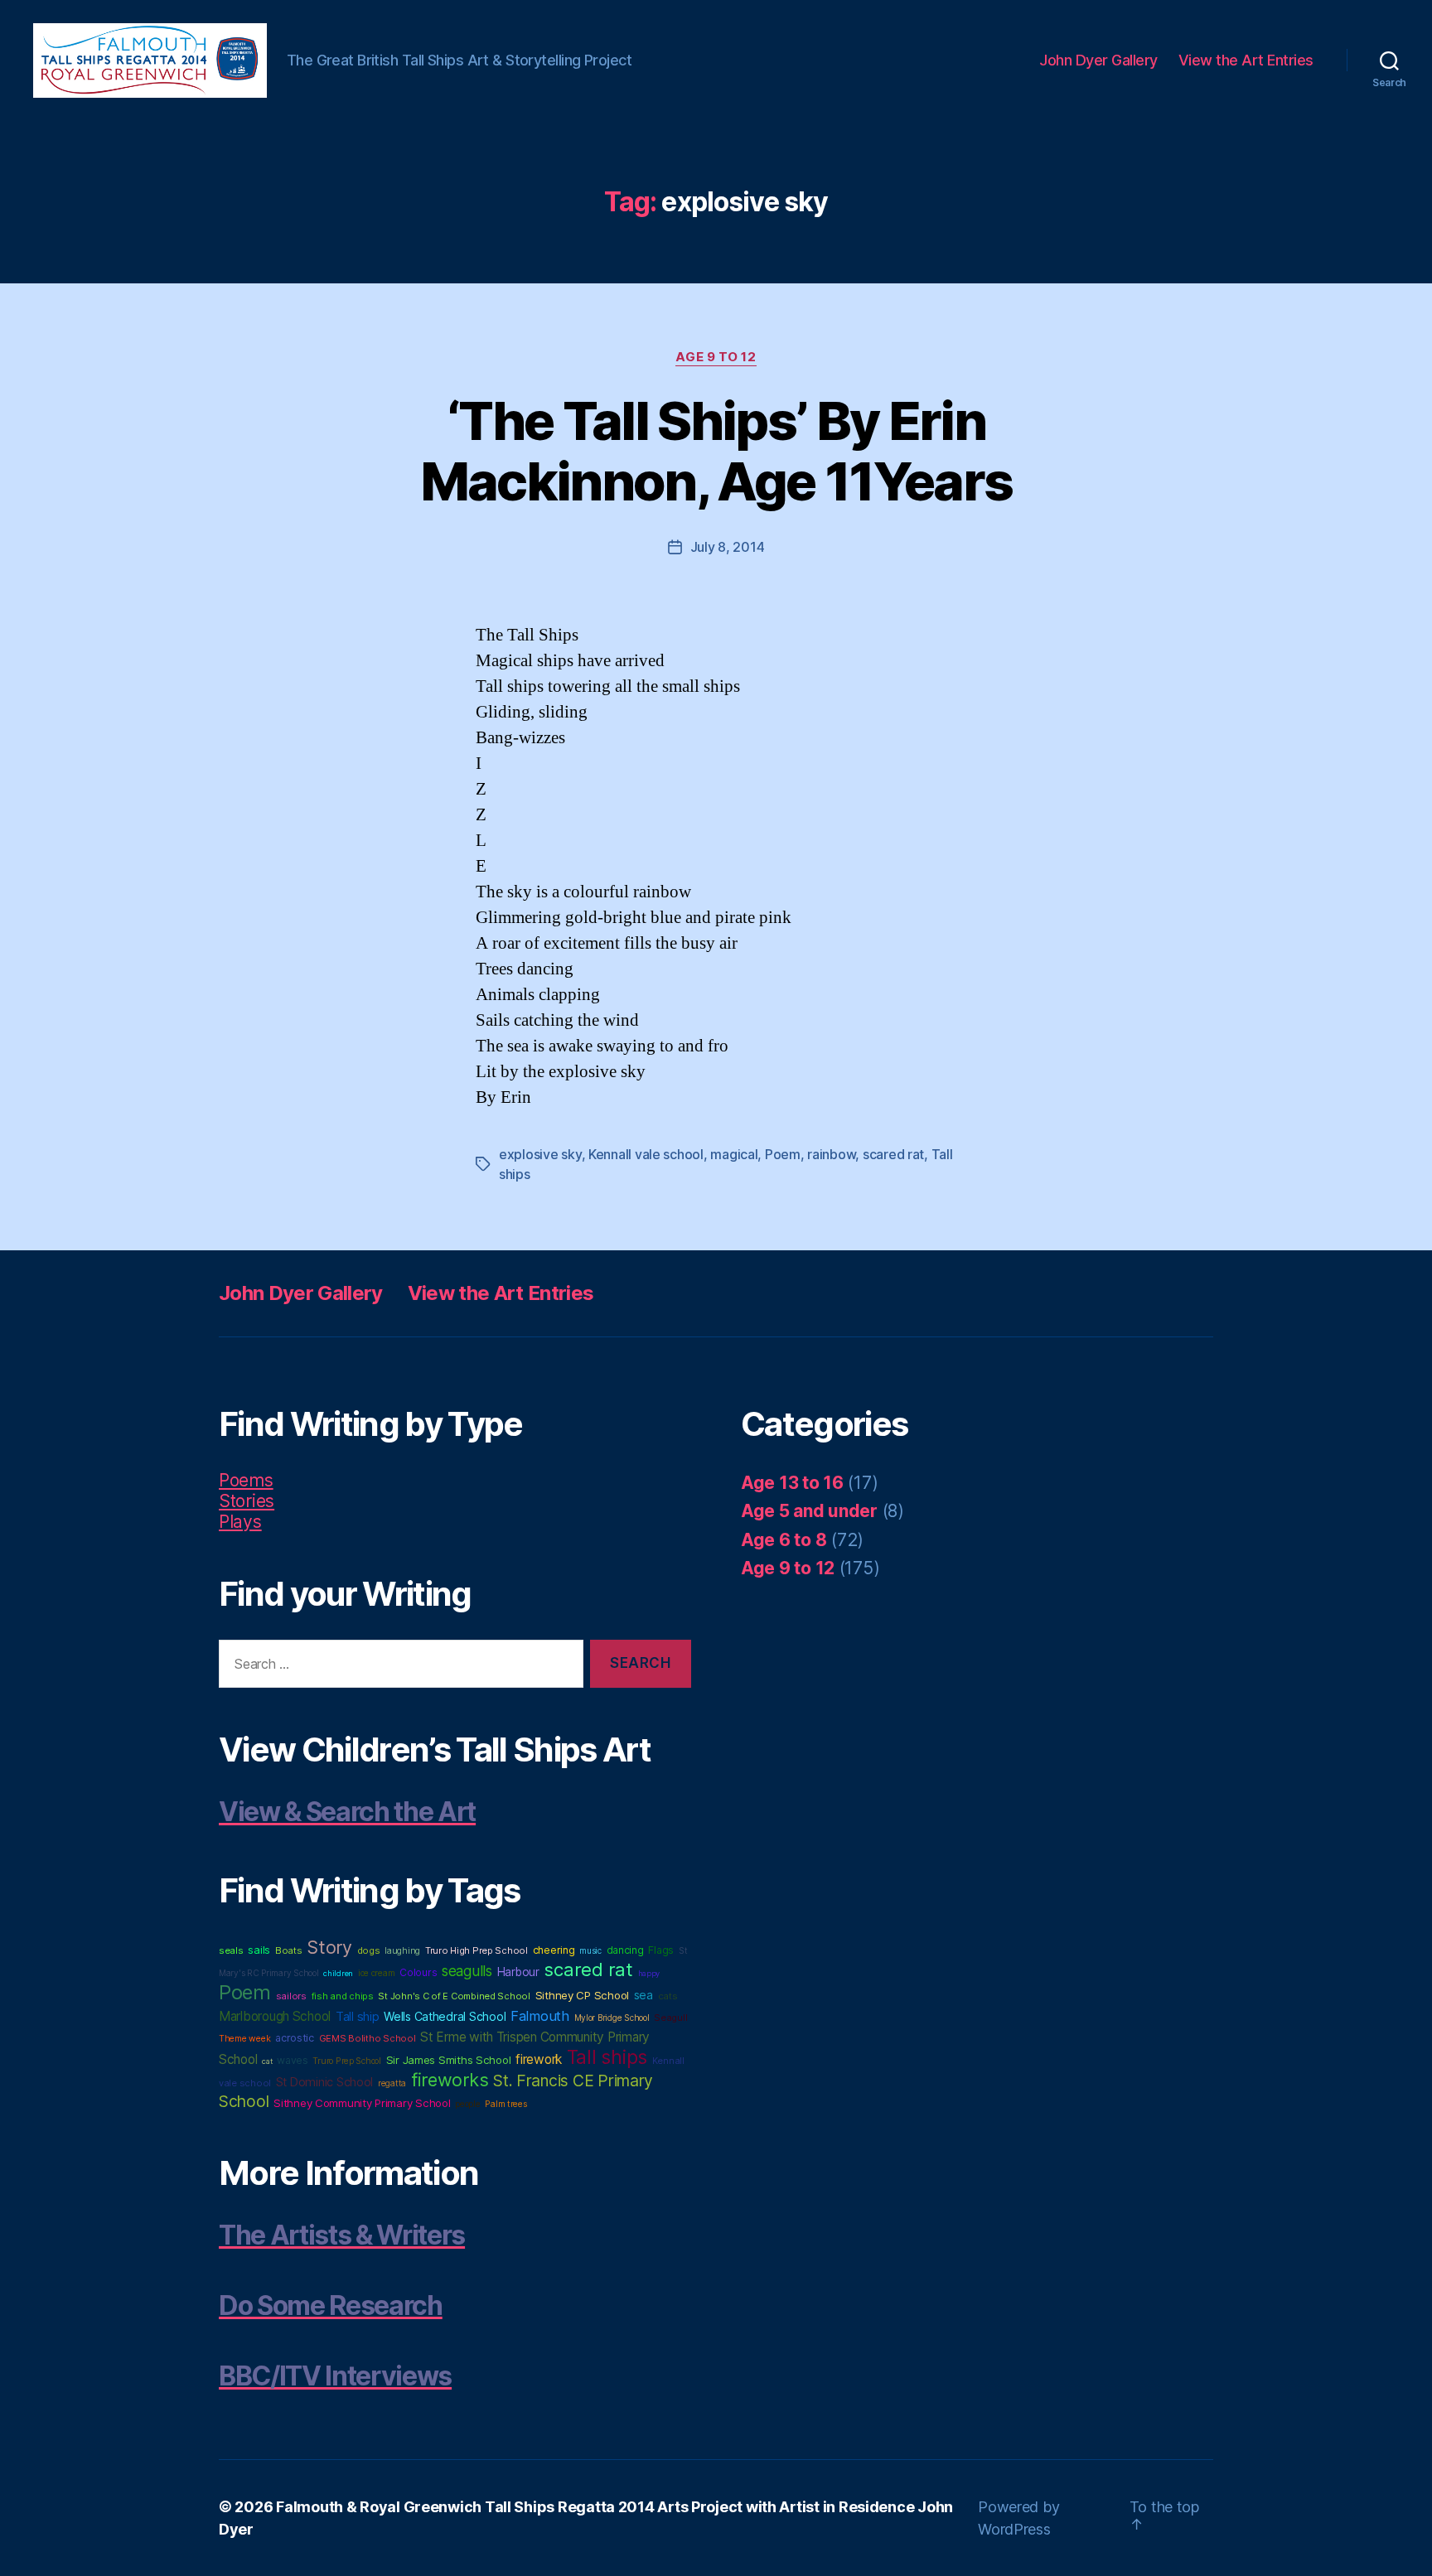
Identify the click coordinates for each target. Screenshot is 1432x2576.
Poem (783, 1154)
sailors (291, 1996)
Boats (289, 1950)
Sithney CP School (582, 1995)
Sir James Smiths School (449, 2060)
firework (539, 2059)
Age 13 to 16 (792, 1483)
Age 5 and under (809, 1511)
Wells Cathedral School (445, 2016)
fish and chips (343, 1996)
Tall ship (358, 2017)
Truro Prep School (346, 2061)
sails (259, 1950)
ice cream (377, 1973)
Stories (247, 1501)
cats (668, 1996)
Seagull (670, 2018)
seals (231, 1950)
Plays (240, 1522)
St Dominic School (324, 2082)
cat (267, 2061)
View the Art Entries (1246, 60)
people (467, 2104)
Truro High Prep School (477, 1950)
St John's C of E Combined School (454, 1996)
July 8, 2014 (728, 547)
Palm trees (506, 2104)
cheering (554, 1950)
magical (734, 1154)
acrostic (295, 2038)
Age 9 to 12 (716, 357)
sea (643, 1995)
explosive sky (540, 1154)
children (338, 1973)
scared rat (893, 1154)
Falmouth (540, 2016)
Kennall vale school (646, 1154)
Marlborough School (275, 2016)
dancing (625, 1950)
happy (649, 1973)
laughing (402, 1951)
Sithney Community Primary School (362, 2103)
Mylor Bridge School (612, 2018)
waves (293, 2060)
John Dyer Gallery (1098, 60)
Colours (418, 1972)
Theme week (244, 2039)
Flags (661, 1950)
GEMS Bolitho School (368, 2038)
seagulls (467, 1971)
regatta (392, 2083)
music (590, 1950)
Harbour (518, 1972)
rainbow (831, 1154)
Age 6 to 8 (784, 1540)
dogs (369, 1950)
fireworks (450, 2080)
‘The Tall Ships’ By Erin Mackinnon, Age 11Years (716, 451)
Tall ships (607, 2057)
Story (329, 1947)
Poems (246, 1480)
